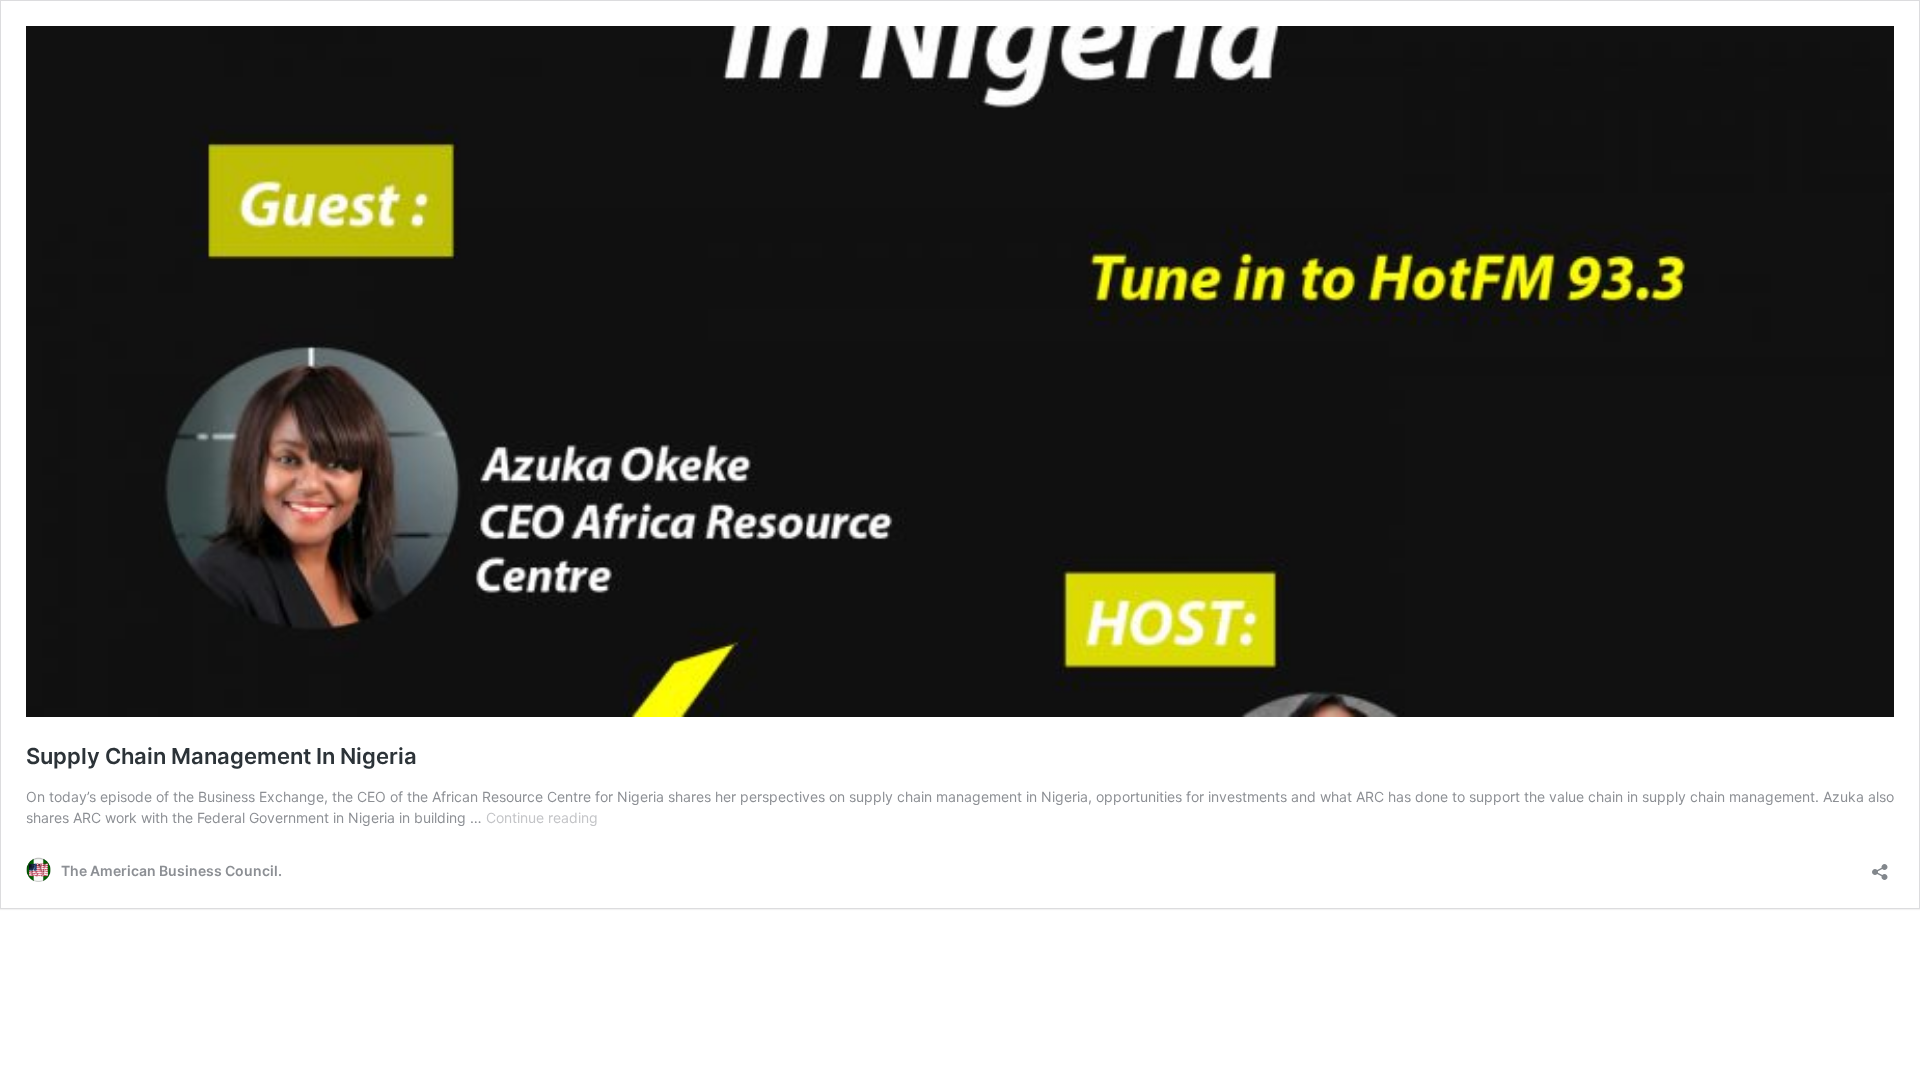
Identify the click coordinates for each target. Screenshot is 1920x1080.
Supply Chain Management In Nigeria (221, 756)
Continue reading (542, 817)
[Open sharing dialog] (1880, 865)
